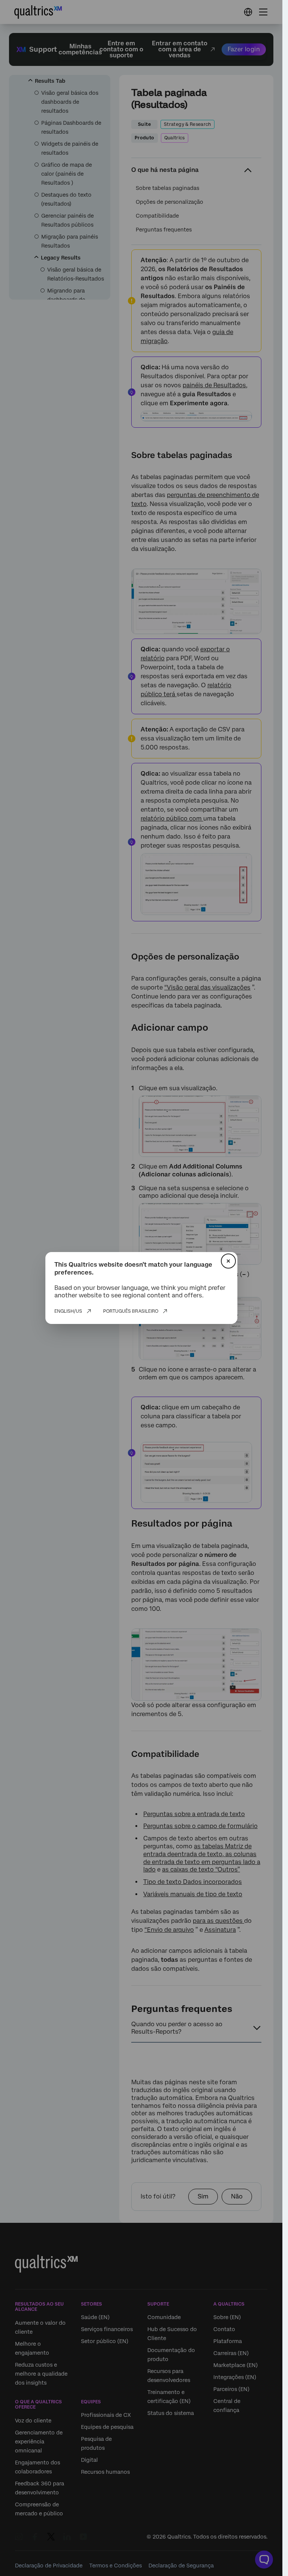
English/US (68, 1311)
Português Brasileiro (131, 1311)
